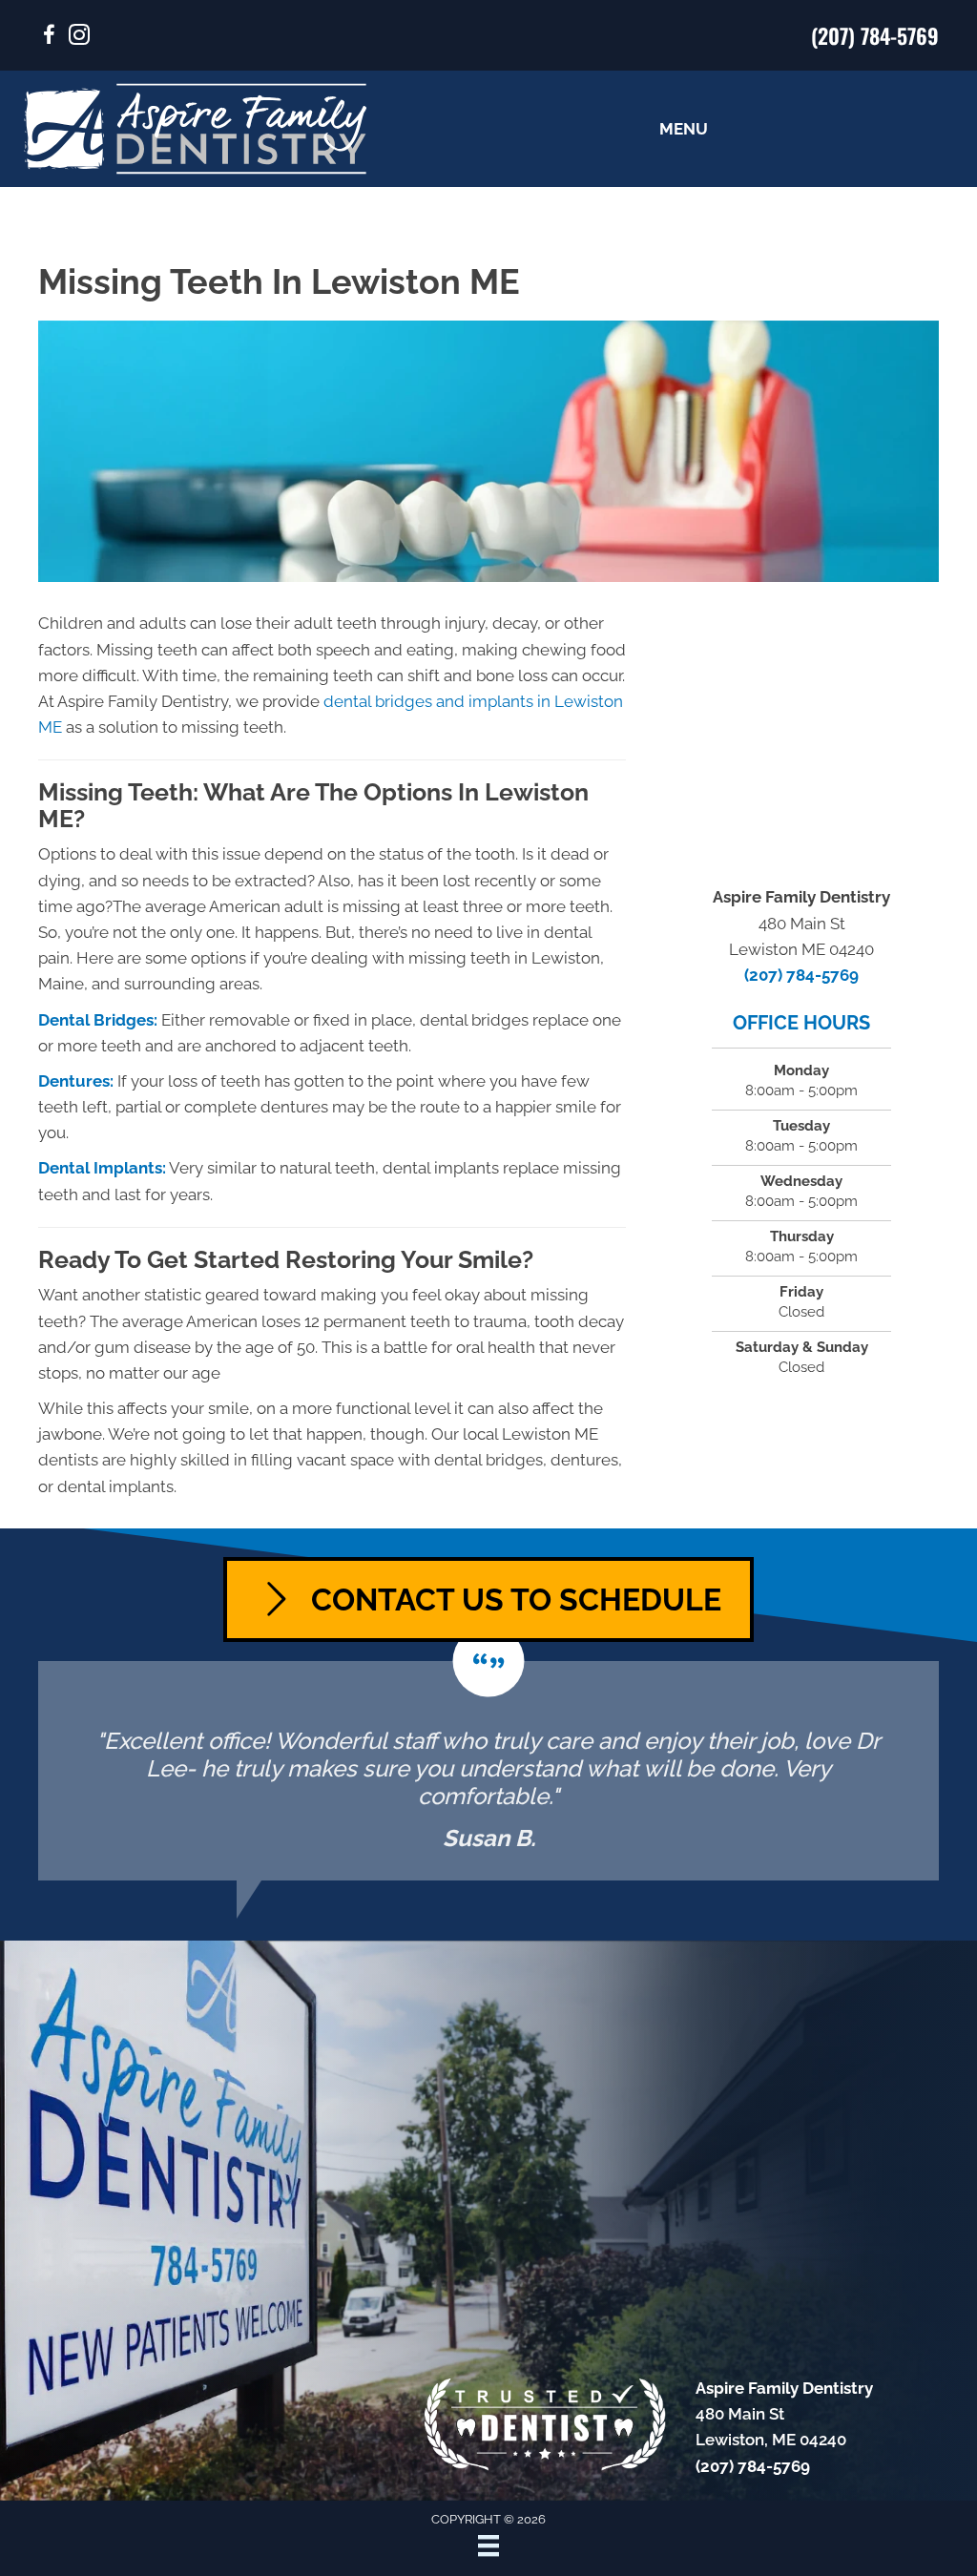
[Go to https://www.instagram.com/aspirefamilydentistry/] (79, 38)
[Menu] (488, 2545)
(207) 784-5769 (875, 35)
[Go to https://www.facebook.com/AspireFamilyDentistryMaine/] (49, 38)
